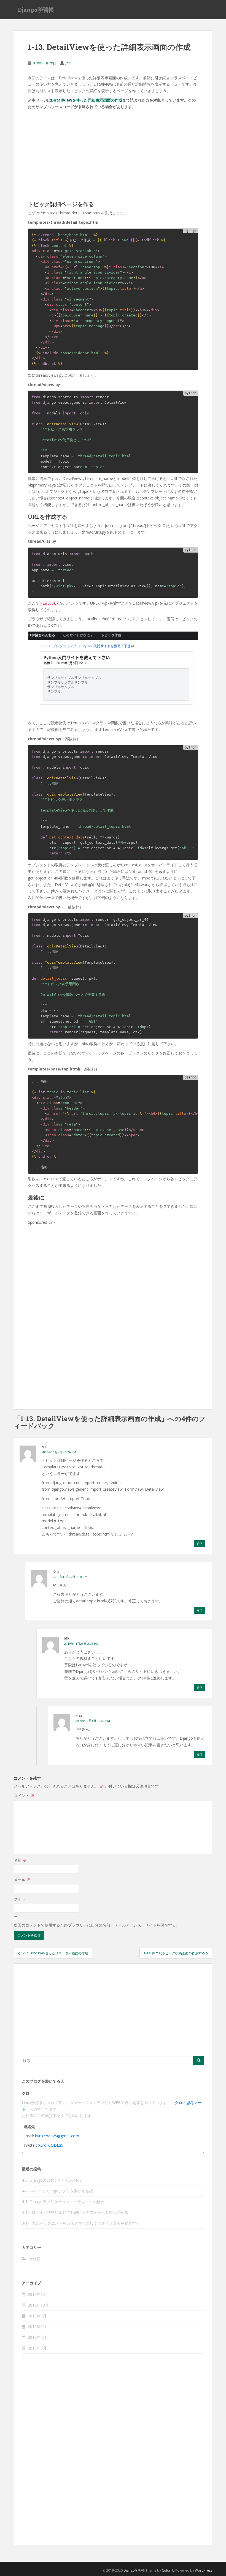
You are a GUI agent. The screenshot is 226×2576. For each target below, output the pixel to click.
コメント (24, 1795)
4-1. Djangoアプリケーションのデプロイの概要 (63, 2202)
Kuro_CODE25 (51, 2145)
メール (22, 1880)
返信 (200, 1544)
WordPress (204, 2570)
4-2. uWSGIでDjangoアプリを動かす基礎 (57, 2191)
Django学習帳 (36, 10)
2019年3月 (37, 2348)
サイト (20, 1899)
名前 (20, 1860)
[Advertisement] (69, 147)
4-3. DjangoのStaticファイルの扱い (53, 2180)
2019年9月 (37, 2316)
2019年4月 (37, 2337)
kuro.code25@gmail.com (57, 2136)
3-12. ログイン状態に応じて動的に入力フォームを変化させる (75, 2212)
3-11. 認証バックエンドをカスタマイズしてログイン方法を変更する (81, 2223)
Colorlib (168, 2570)
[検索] (199, 2061)
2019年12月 (38, 2294)
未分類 (35, 2259)
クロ (68, 63)
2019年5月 (37, 2327)
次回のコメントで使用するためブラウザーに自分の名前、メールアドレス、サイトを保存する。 (97, 1925)
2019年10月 (38, 2305)
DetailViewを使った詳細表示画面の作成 (87, 100)
